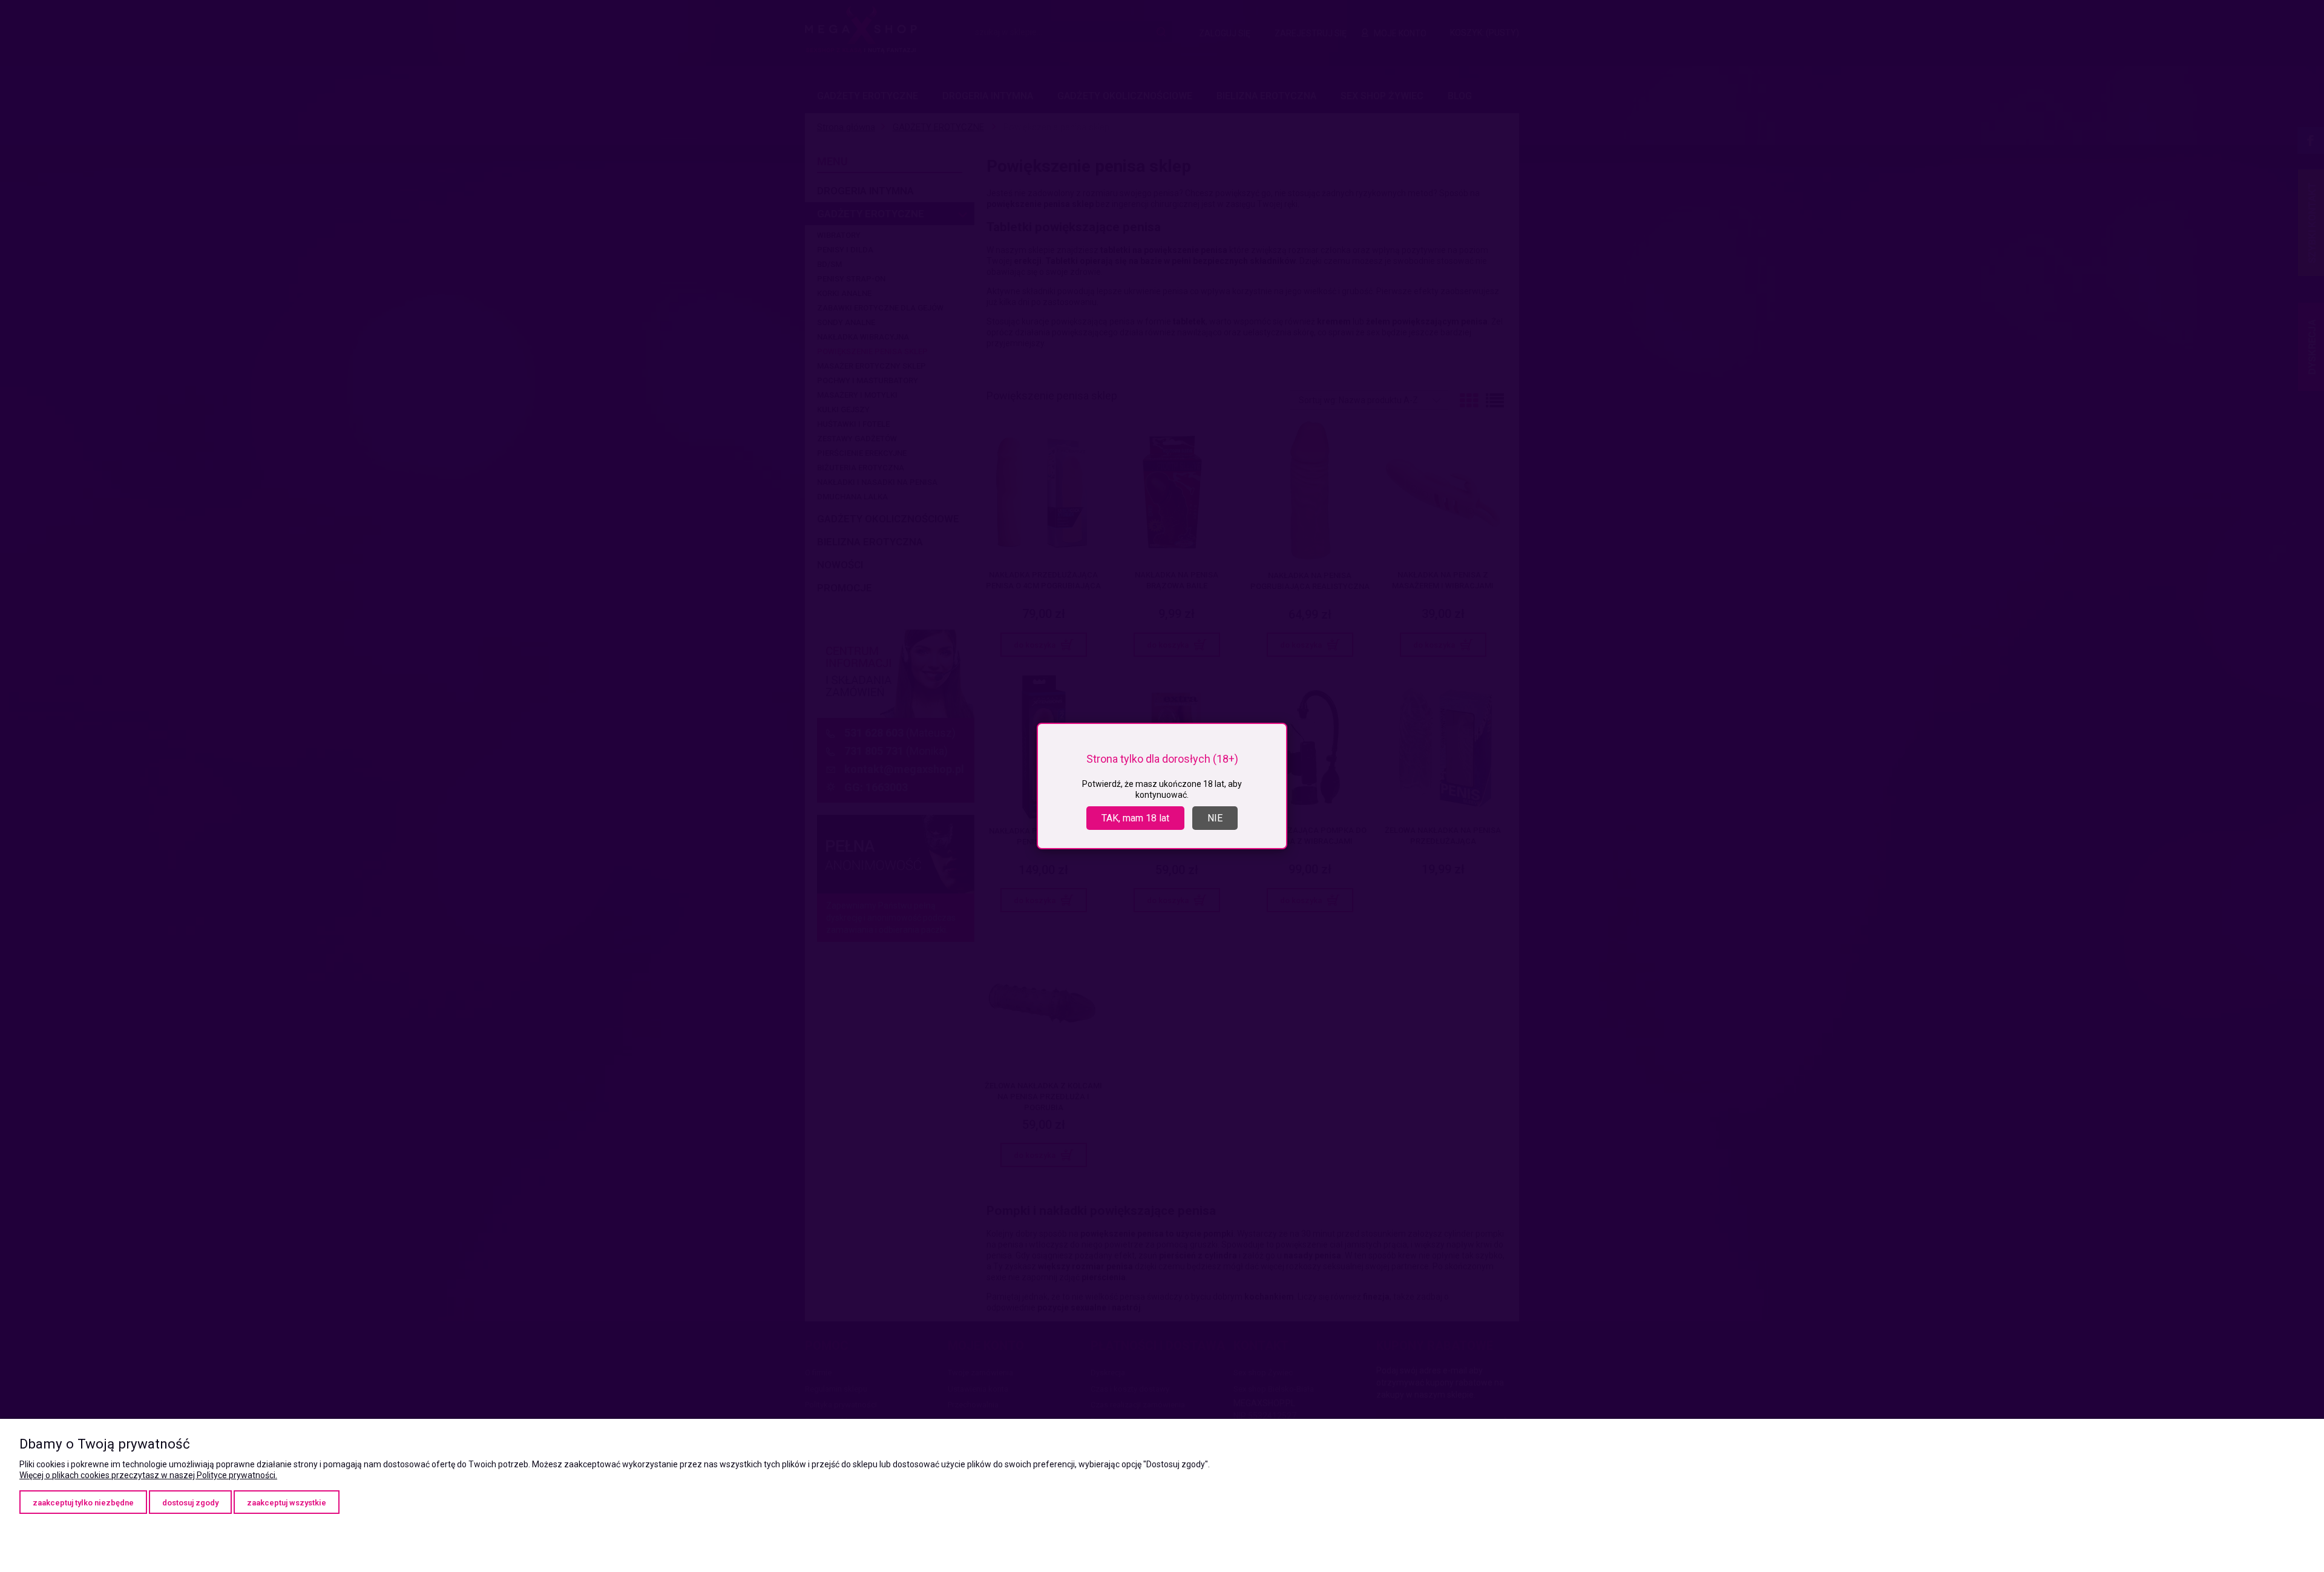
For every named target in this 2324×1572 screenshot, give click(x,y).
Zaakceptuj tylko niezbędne (83, 1503)
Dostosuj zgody (190, 1503)
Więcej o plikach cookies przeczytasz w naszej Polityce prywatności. (148, 1475)
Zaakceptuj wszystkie (287, 1503)
